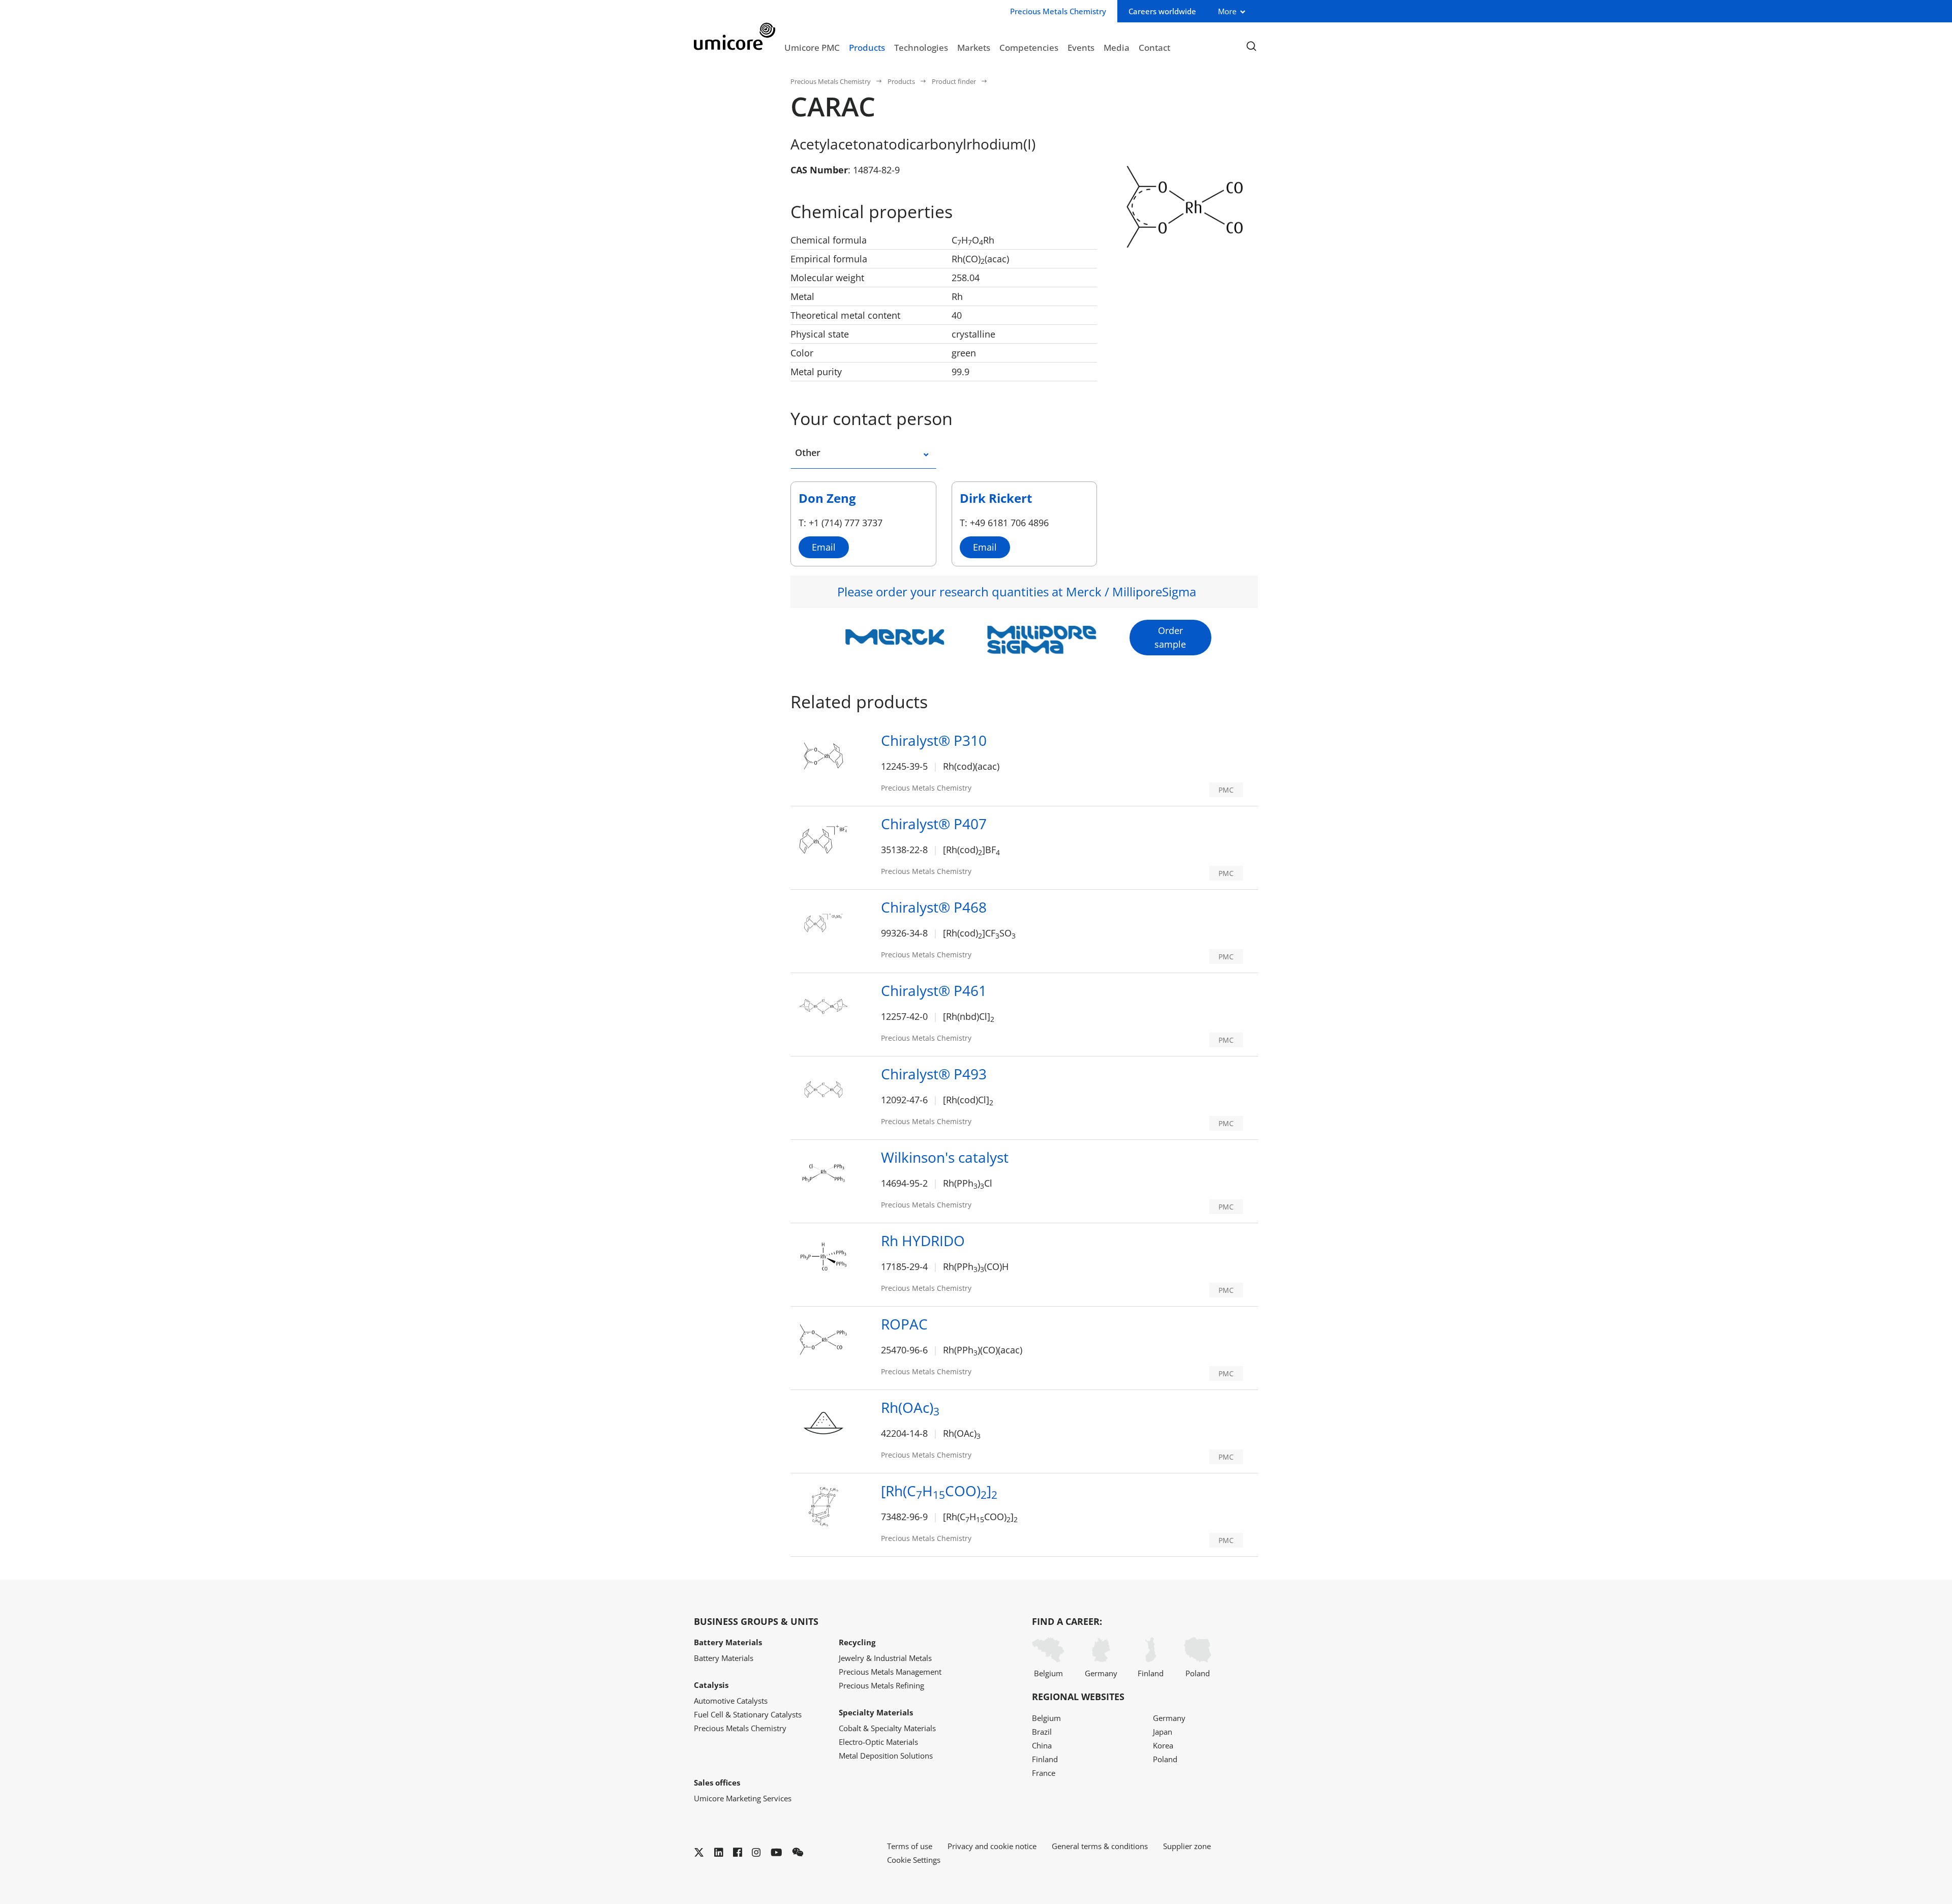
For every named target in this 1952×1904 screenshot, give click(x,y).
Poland (1198, 1673)
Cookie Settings (914, 1860)
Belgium (1048, 1673)
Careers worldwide (1162, 11)
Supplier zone (1187, 1846)
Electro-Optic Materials (878, 1742)
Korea (1163, 1745)
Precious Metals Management (890, 1672)
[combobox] (919, 457)
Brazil (1042, 1732)
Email (824, 547)
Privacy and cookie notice (992, 1846)
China (1042, 1745)
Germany (1101, 1673)
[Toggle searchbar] (1251, 47)
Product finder (954, 81)
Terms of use (910, 1846)
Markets (974, 47)
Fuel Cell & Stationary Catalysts (748, 1714)
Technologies (921, 47)
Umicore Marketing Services (743, 1798)
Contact (1154, 47)
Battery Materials (724, 1658)
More (1227, 11)
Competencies (1029, 47)
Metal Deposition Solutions (886, 1756)
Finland (1151, 1673)
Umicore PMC (812, 47)
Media (1117, 47)
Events (1081, 47)
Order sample (1170, 637)
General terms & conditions (1100, 1846)
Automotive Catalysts (731, 1701)
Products (867, 47)
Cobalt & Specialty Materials (887, 1728)
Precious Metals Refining (881, 1685)
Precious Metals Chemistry (831, 81)
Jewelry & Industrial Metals (885, 1658)
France (1044, 1773)
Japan (1163, 1732)
